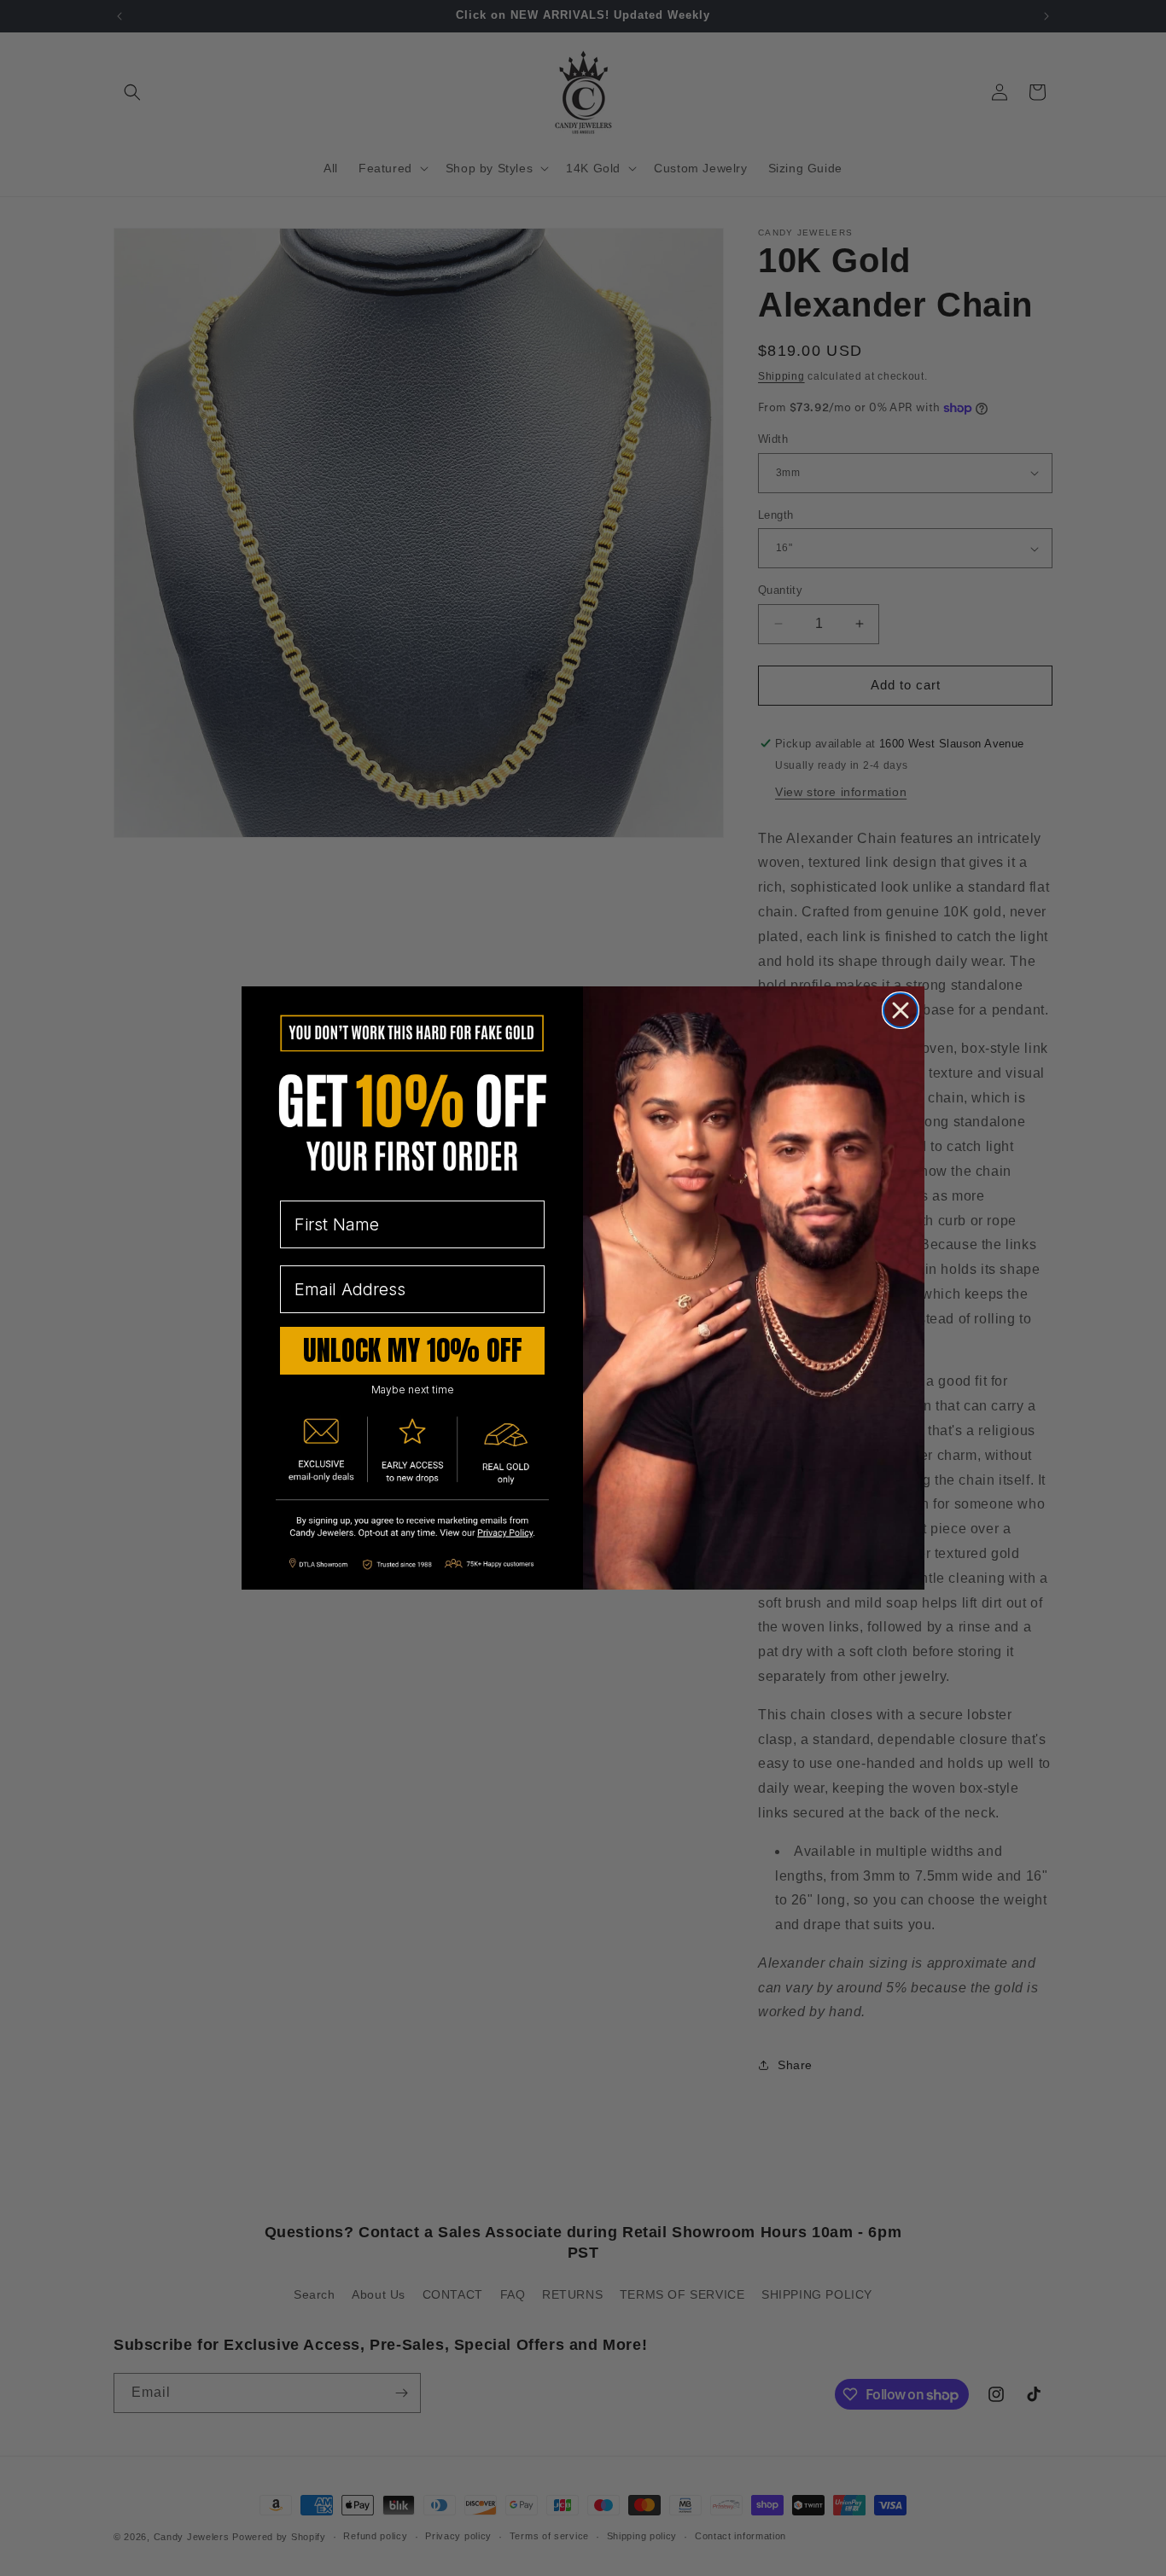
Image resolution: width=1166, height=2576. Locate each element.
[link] (412, 1529)
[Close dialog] (901, 1010)
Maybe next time (413, 1390)
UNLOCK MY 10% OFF (413, 1350)
